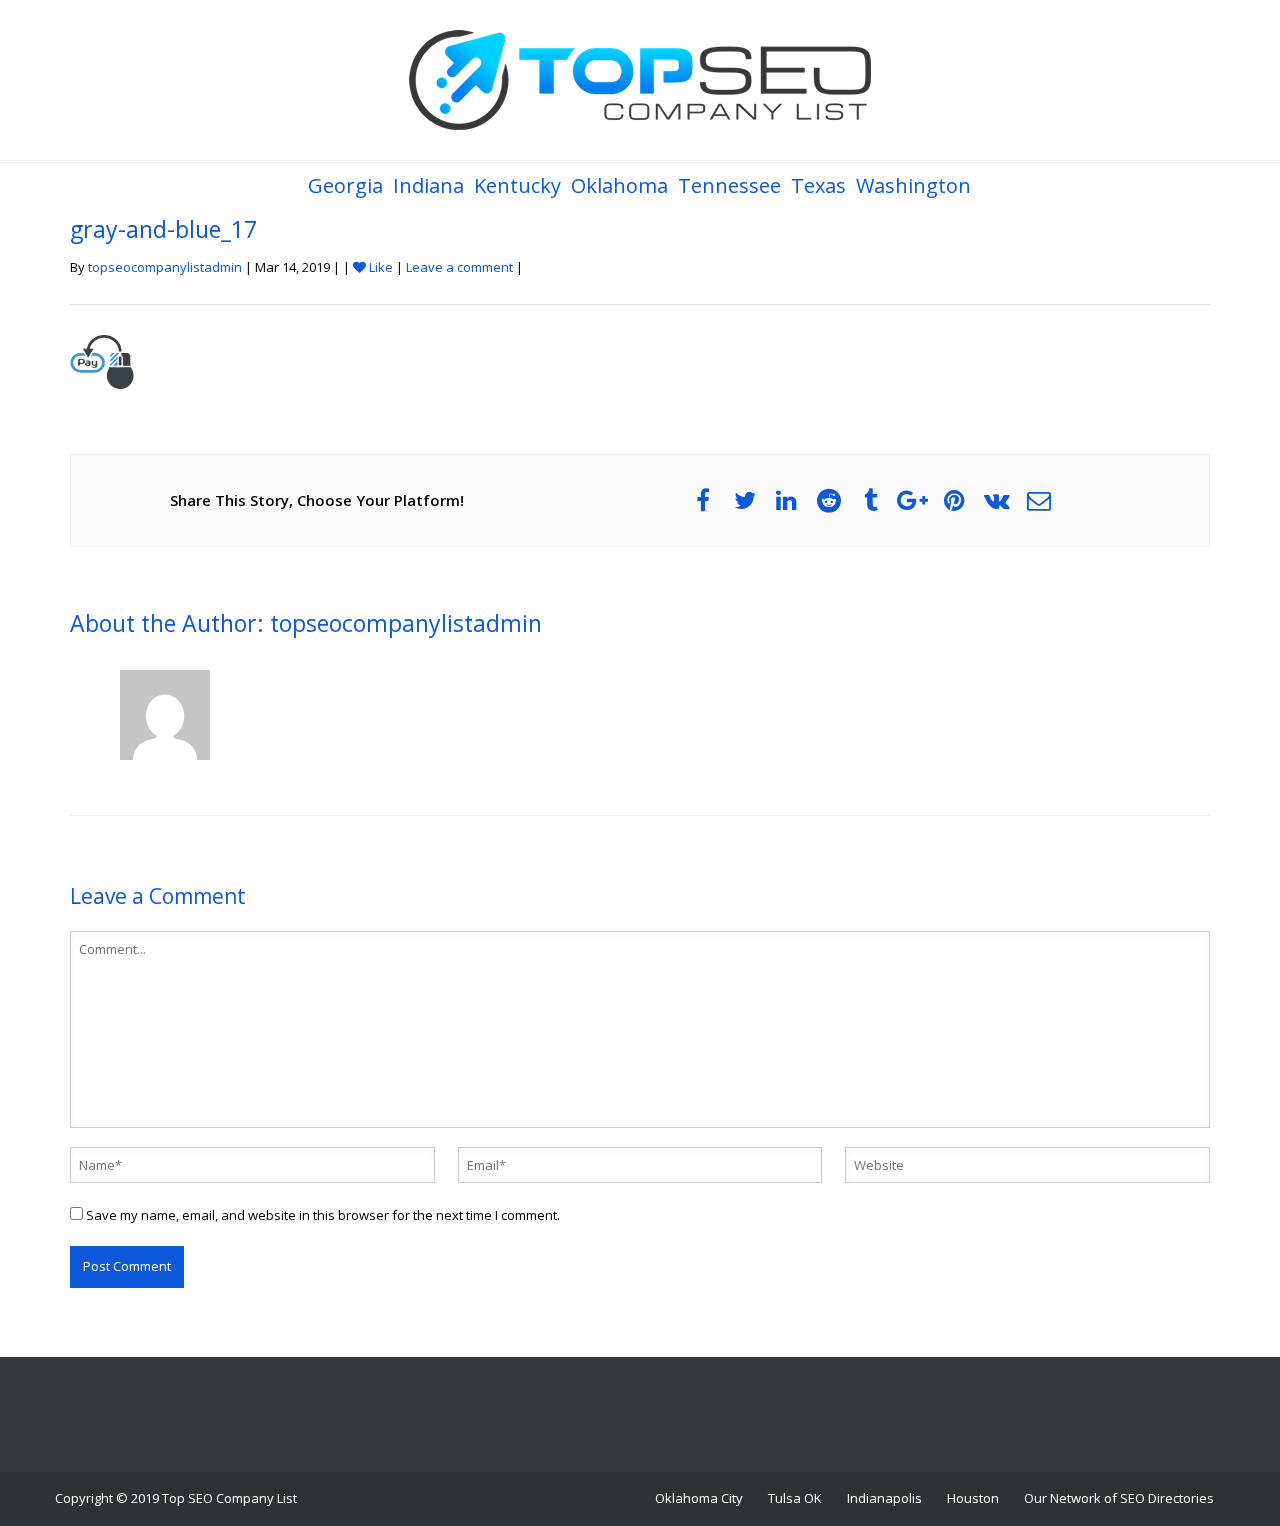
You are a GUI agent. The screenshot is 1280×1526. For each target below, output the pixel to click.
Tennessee (729, 185)
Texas (818, 185)
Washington (913, 185)
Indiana (428, 185)
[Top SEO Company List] (640, 80)
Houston (973, 1498)
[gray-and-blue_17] (102, 360)
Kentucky (517, 185)
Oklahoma (619, 185)
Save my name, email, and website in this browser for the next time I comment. (323, 1215)
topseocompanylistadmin (165, 267)
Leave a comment (459, 267)
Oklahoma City (699, 1498)
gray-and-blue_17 (163, 229)
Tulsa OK (795, 1498)
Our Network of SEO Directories (1119, 1498)
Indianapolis (884, 1498)
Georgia (345, 185)
